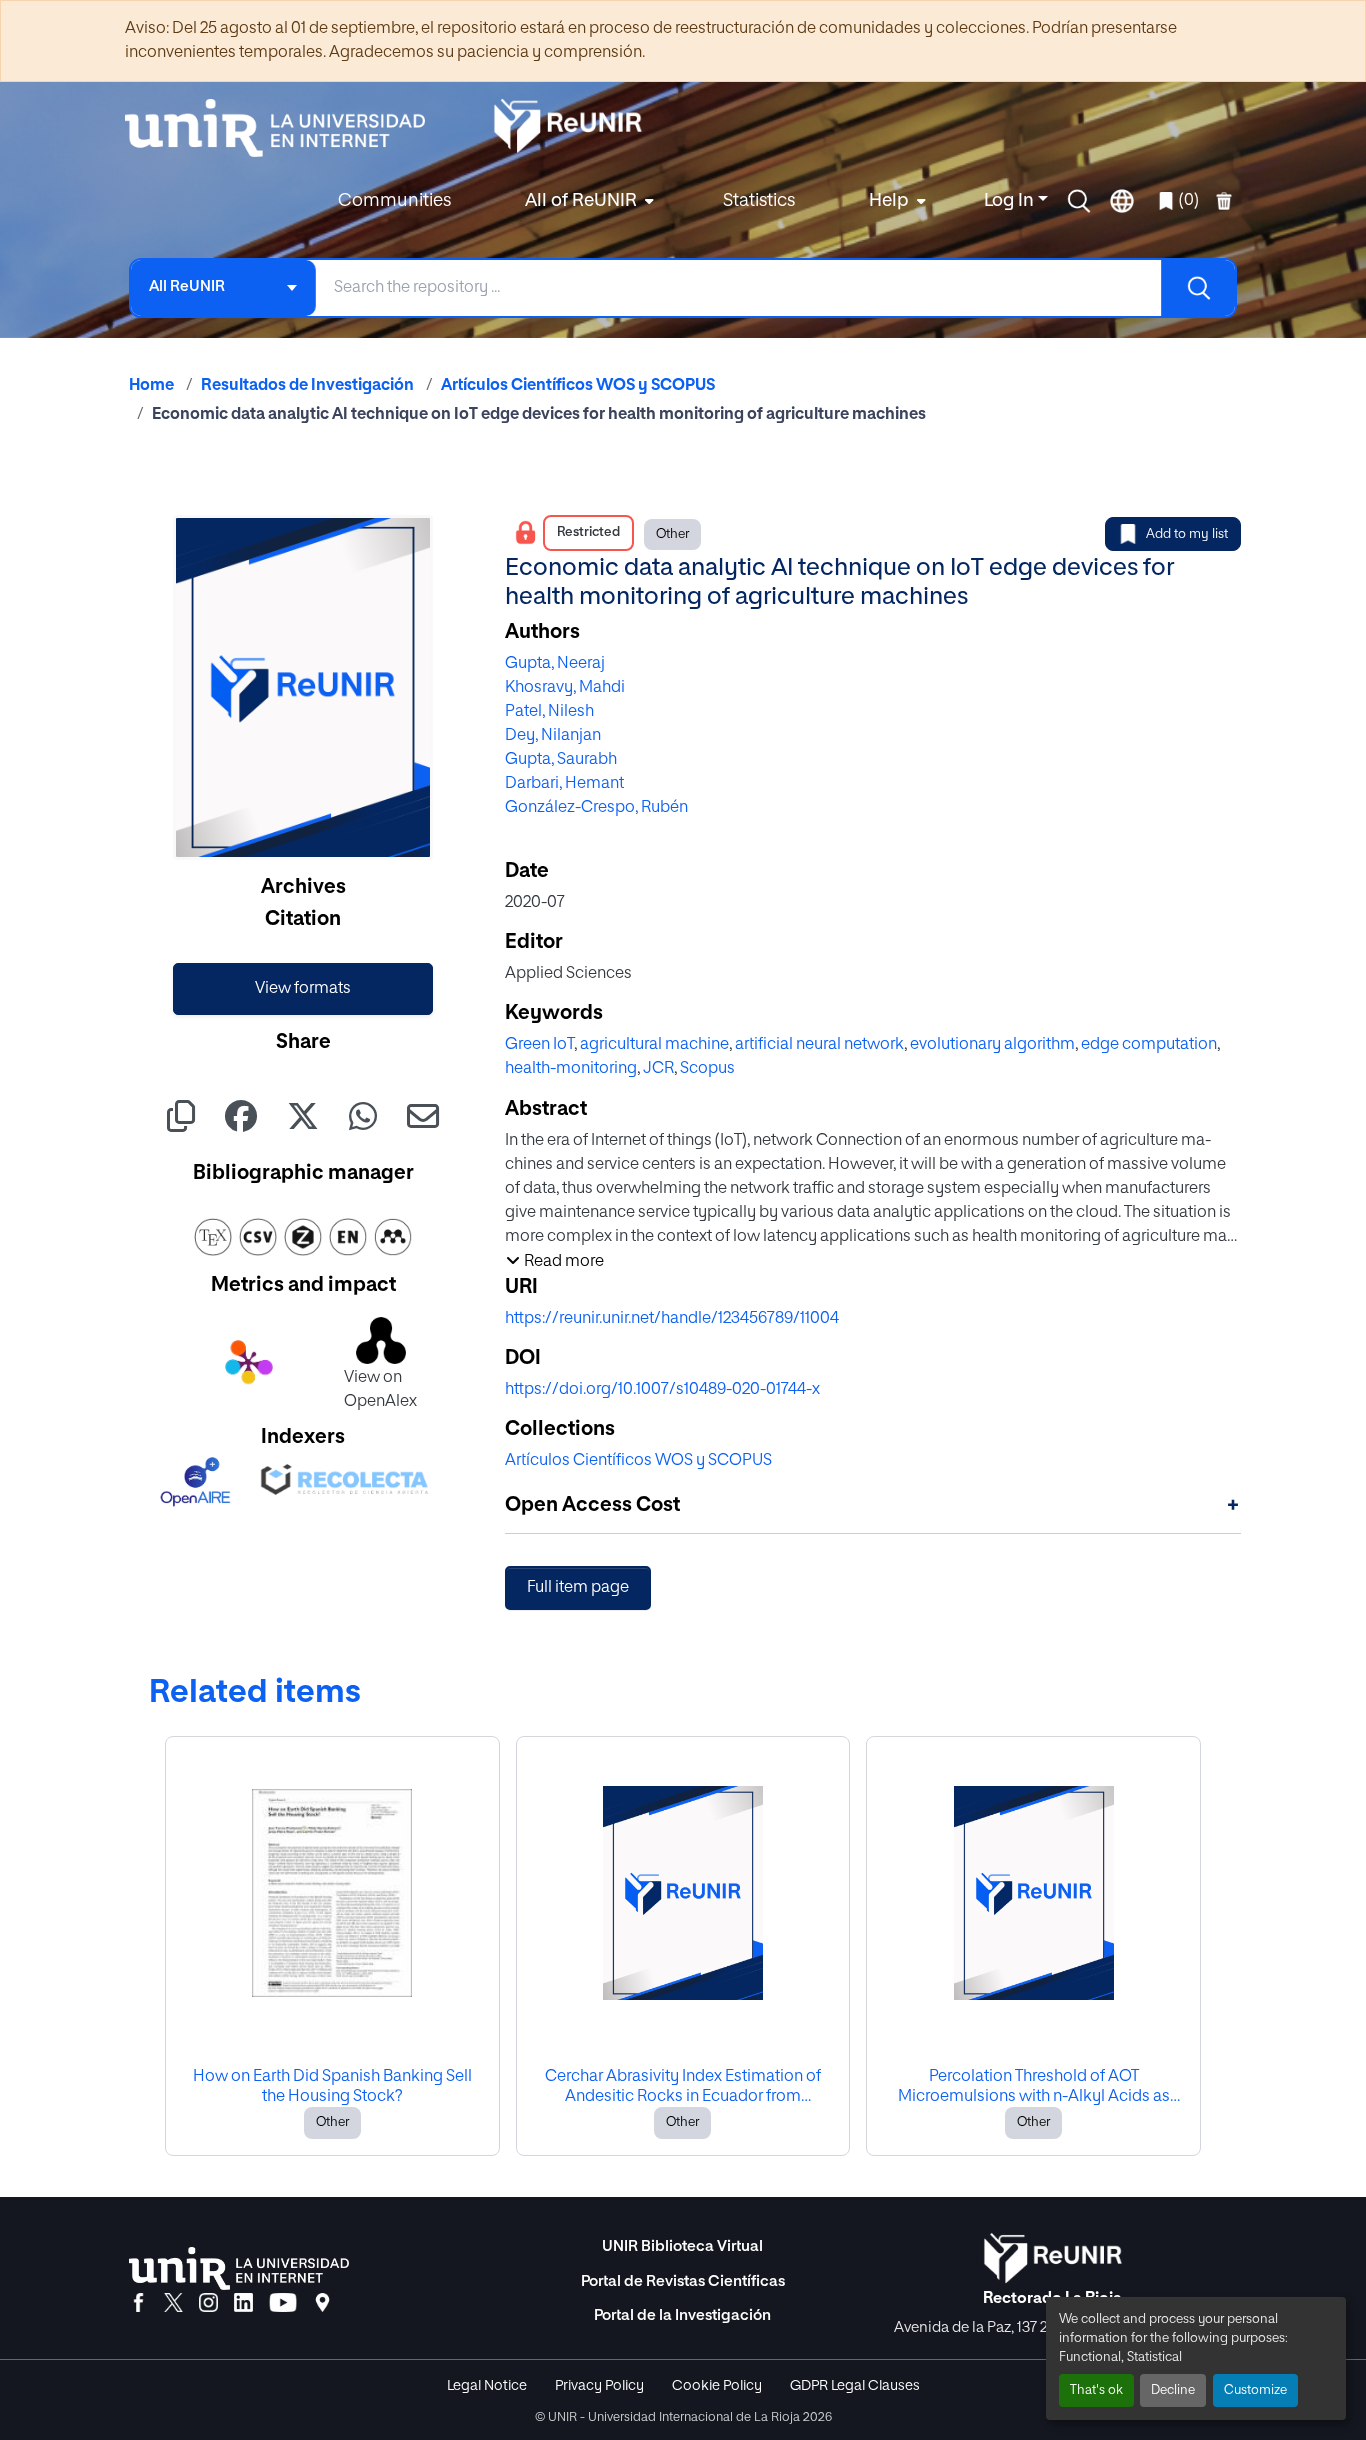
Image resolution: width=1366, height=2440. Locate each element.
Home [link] (151, 386)
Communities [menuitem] (394, 201)
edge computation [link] (1149, 1045)
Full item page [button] (578, 1588)
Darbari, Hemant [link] (564, 784)
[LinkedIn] (243, 2304)
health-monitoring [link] (571, 1069)
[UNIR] (239, 2268)
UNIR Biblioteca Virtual (682, 2246)
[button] (1079, 201)
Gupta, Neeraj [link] (555, 664)
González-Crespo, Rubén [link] (596, 808)
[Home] (285, 128)
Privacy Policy (599, 2386)
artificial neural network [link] (819, 1045)
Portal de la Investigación (682, 2315)
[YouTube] (283, 2304)
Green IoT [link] (539, 1045)
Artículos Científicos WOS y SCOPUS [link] (578, 386)
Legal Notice (487, 2386)
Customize (1255, 2390)
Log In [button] (1011, 201)
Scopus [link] (707, 1069)
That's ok (1096, 2390)
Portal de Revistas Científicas (683, 2281)
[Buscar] (1198, 288)
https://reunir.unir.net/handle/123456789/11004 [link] (672, 1319)
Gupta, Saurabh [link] (561, 760)
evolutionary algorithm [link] (992, 1045)
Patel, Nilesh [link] (549, 712)
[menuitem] (587, 201)
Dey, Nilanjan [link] (553, 736)
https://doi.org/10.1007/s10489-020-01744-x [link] (662, 1390)
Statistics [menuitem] (759, 201)
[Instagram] (208, 2304)
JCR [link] (658, 1069)
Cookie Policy (717, 2386)
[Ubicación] (322, 2304)
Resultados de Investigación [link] (307, 386)
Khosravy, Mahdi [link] (565, 688)
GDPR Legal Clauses (855, 2386)
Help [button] (889, 201)
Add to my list (1187, 534)
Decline (1173, 2390)
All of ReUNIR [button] (581, 201)
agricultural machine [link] (654, 1045)
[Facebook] (138, 2304)
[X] (173, 2304)
